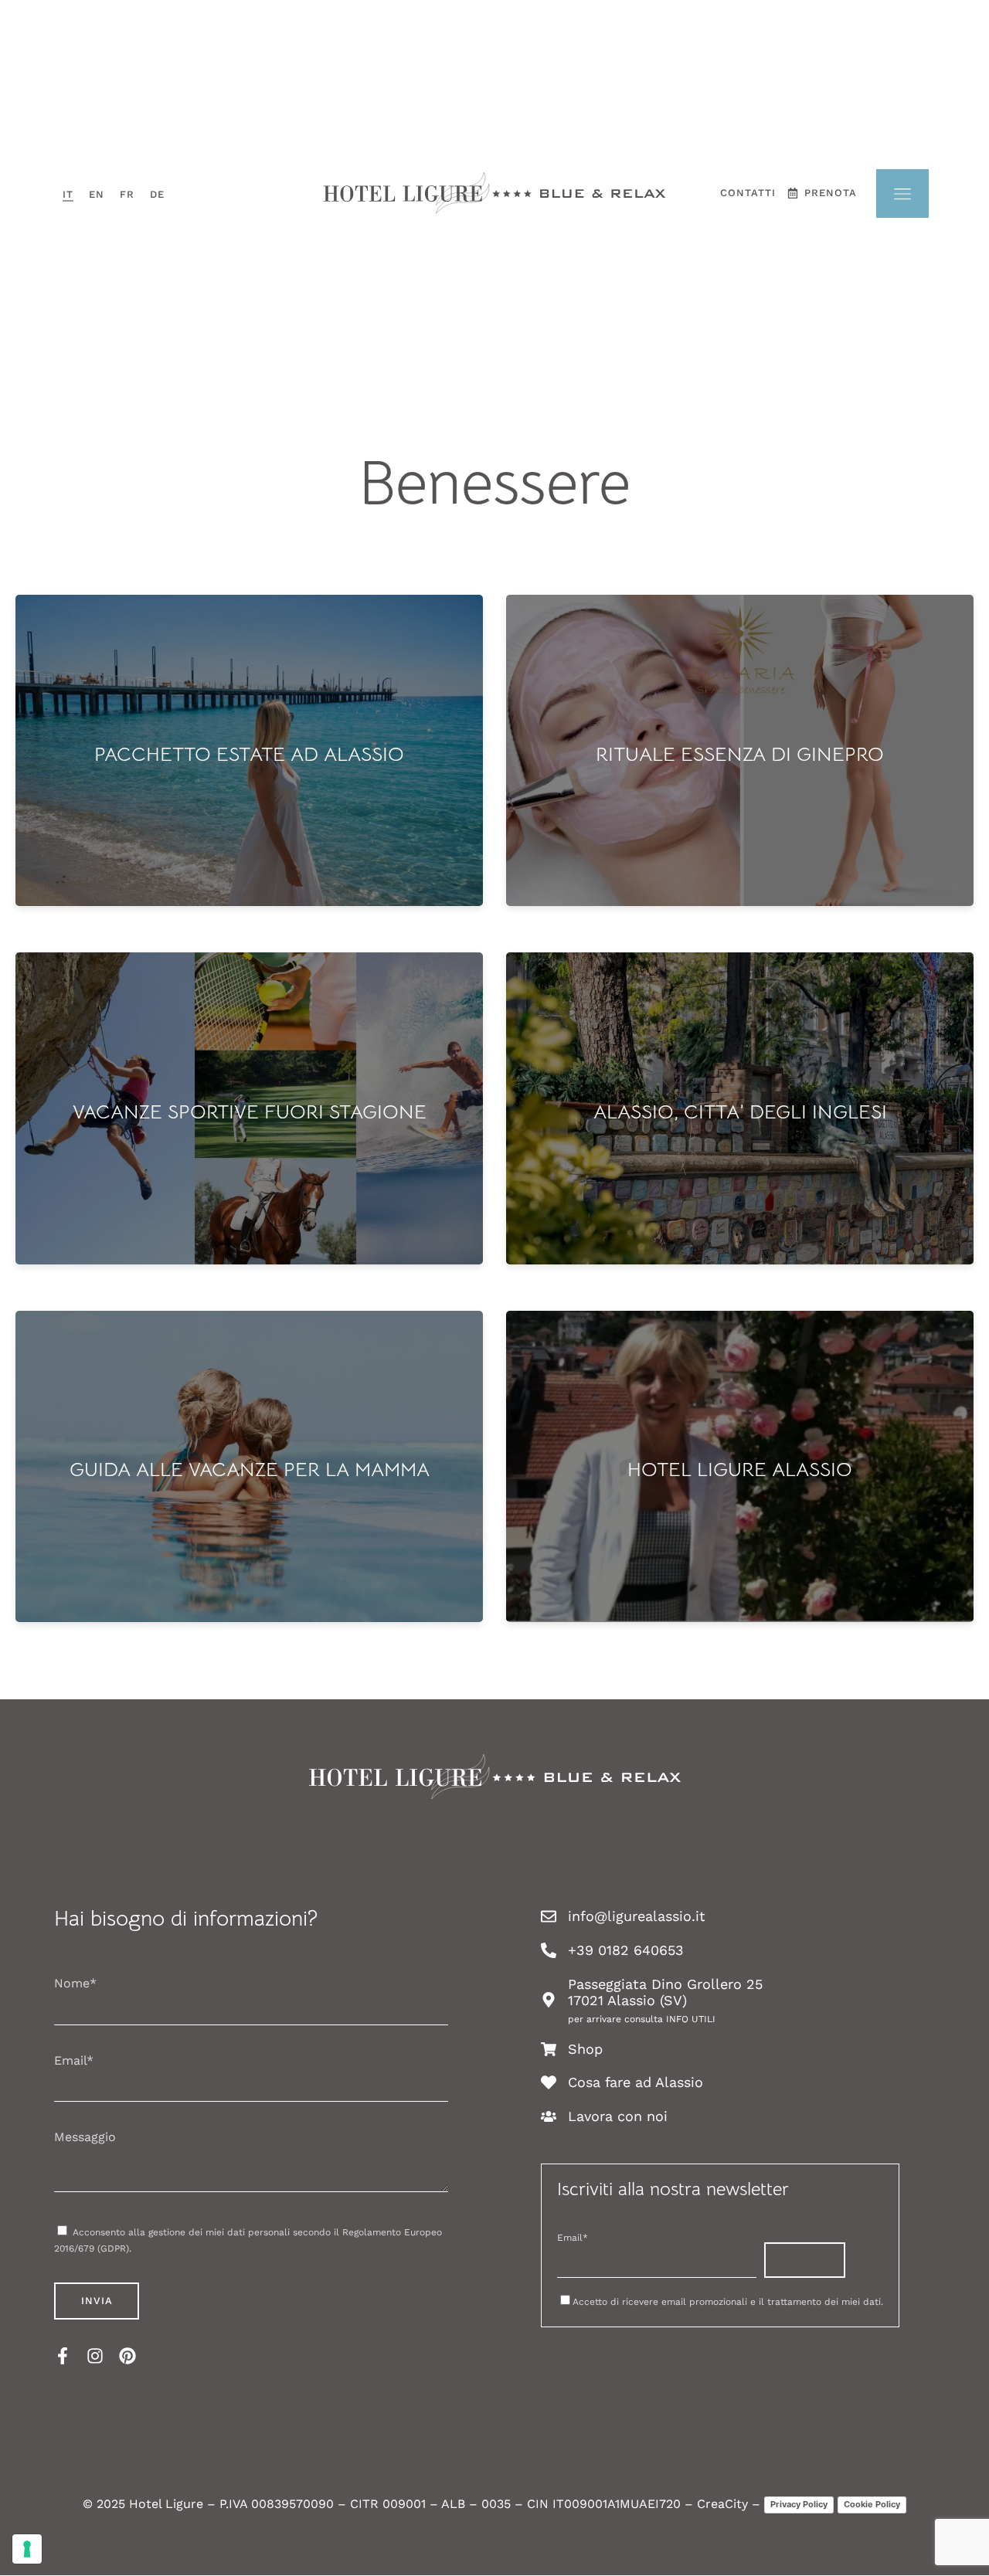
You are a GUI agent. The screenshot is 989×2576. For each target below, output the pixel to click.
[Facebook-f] (63, 2356)
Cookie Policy (872, 2504)
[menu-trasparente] (902, 193)
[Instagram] (95, 2356)
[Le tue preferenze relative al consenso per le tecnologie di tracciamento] (27, 2549)
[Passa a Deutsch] (157, 193)
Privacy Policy (799, 2504)
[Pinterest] (127, 2356)
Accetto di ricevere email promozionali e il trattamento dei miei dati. (728, 2302)
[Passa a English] (97, 193)
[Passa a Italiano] (68, 193)
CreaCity (722, 2504)
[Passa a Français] (127, 193)
